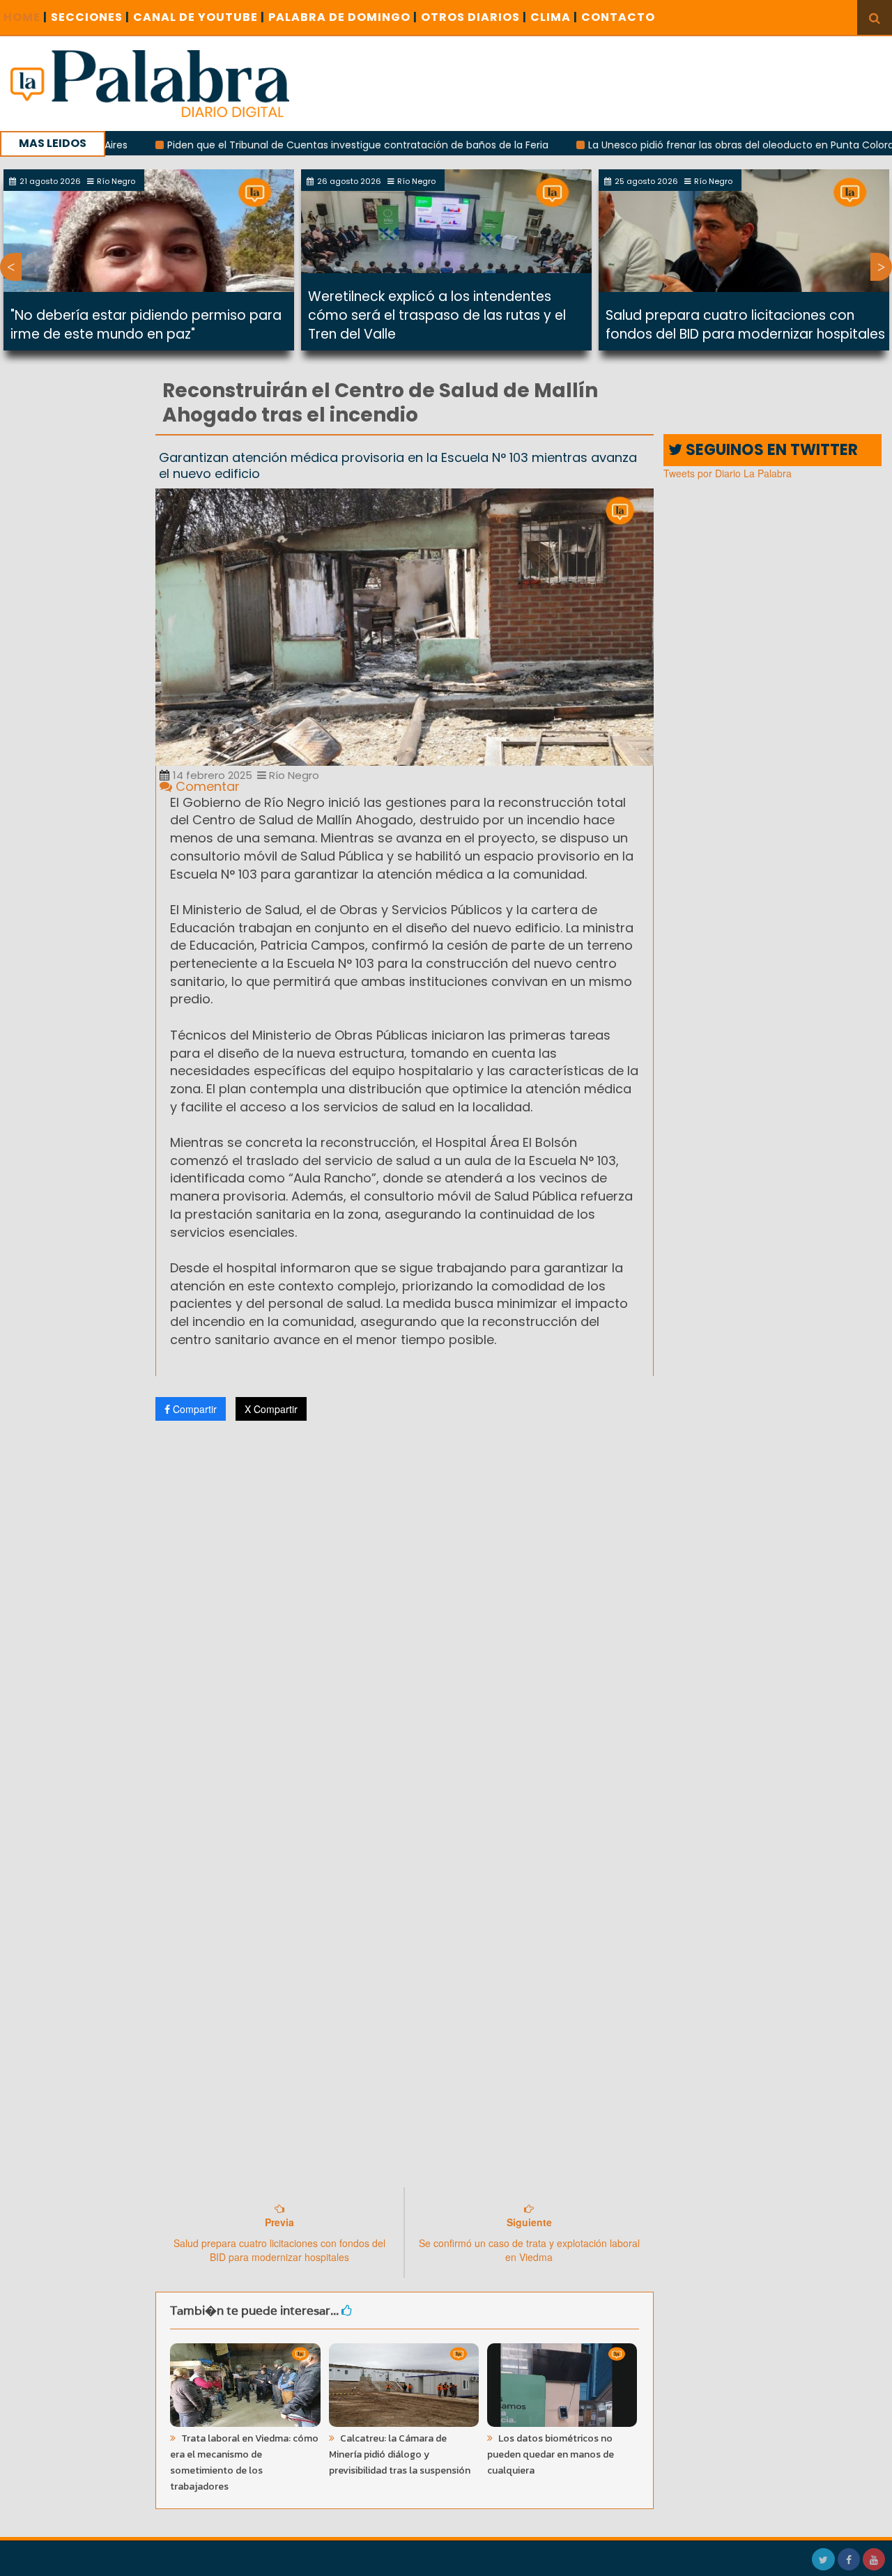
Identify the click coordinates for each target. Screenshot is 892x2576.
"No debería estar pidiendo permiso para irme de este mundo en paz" (146, 325)
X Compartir (271, 1409)
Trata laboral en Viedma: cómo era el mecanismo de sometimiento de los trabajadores (244, 2462)
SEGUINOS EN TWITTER (770, 450)
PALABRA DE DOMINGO (343, 17)
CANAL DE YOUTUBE (199, 17)
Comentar (206, 786)
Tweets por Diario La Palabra (728, 473)
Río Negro (293, 775)
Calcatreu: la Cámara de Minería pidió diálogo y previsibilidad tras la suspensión (400, 2454)
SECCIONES (90, 17)
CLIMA (554, 17)
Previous (11, 267)
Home (25, 17)
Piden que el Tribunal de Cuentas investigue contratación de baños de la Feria (294, 145)
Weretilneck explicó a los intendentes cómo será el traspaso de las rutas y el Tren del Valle (437, 315)
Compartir (193, 1409)
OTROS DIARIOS (474, 17)
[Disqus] (405, 1616)
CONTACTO (618, 17)
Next (881, 267)
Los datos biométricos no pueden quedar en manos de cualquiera (551, 2454)
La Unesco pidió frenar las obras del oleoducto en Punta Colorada (684, 145)
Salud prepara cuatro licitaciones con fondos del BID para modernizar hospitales (745, 325)
